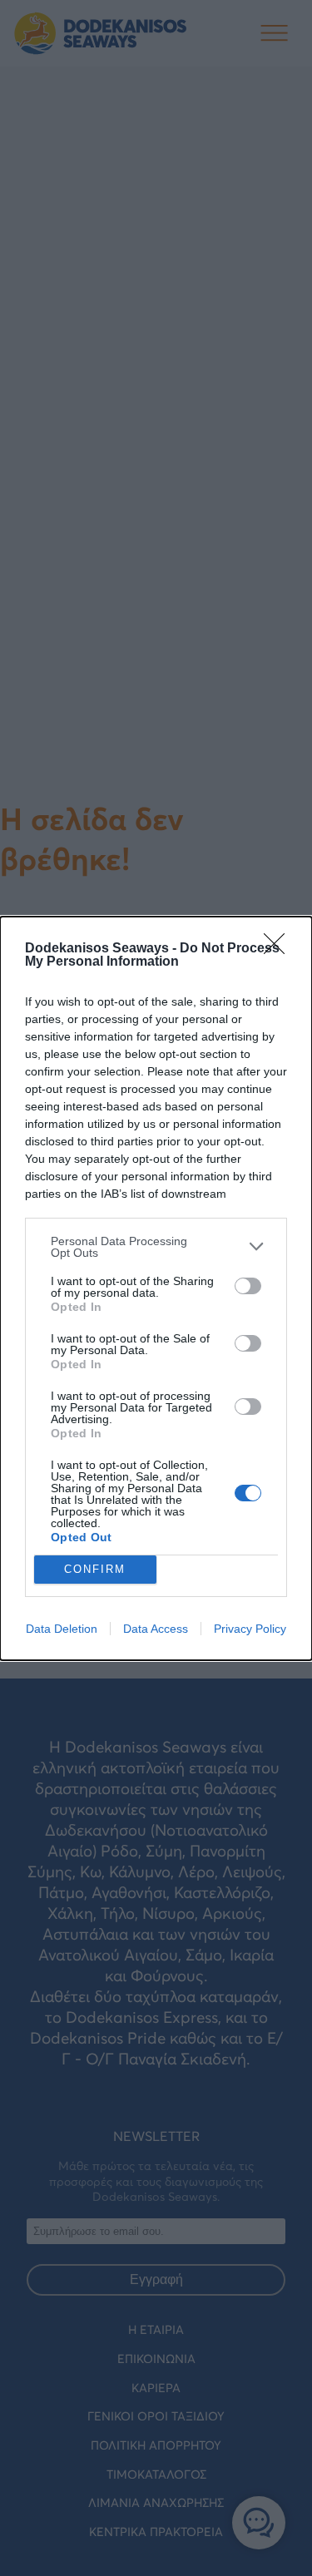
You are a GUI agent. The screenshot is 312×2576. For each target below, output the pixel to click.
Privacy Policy (250, 1629)
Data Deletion (62, 1629)
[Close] (280, 949)
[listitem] (156, 1247)
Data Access (156, 1629)
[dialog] (156, 1288)
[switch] (248, 1286)
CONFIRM (95, 1569)
